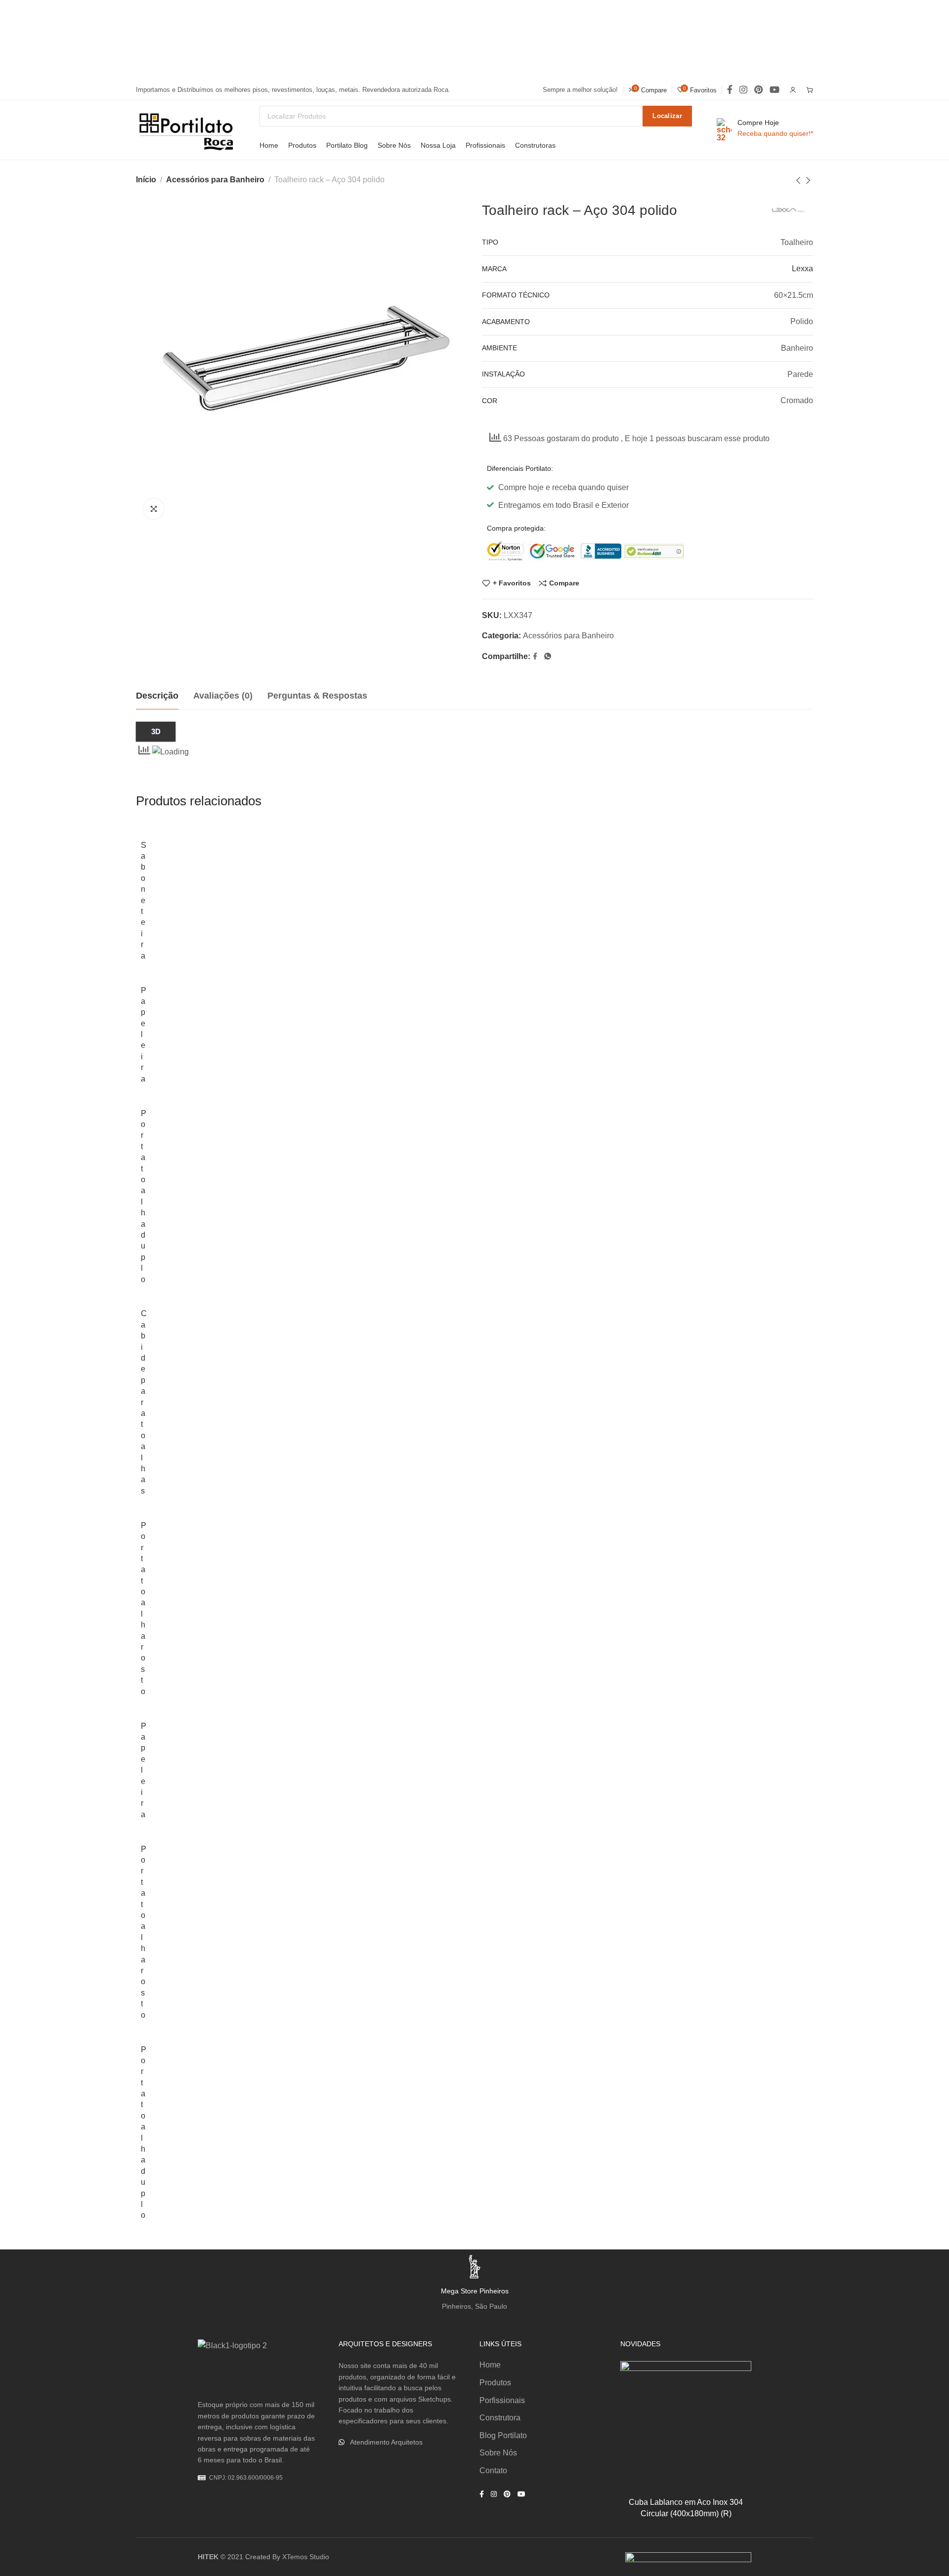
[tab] (157, 696)
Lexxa (802, 269)
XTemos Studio (306, 2557)
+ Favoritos (512, 583)
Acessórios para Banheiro (215, 180)
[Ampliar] (154, 509)
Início (146, 180)
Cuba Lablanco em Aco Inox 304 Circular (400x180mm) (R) (686, 2508)
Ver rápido (733, 2428)
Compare (564, 583)
